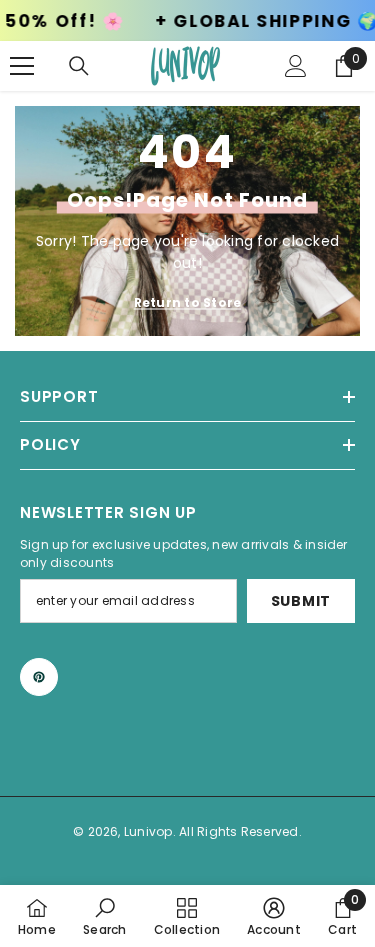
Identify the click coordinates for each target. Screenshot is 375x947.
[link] (104, 916)
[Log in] (296, 66)
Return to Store (188, 302)
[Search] (79, 66)
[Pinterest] (39, 677)
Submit (301, 601)
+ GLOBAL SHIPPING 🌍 (250, 21)
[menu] (22, 66)
